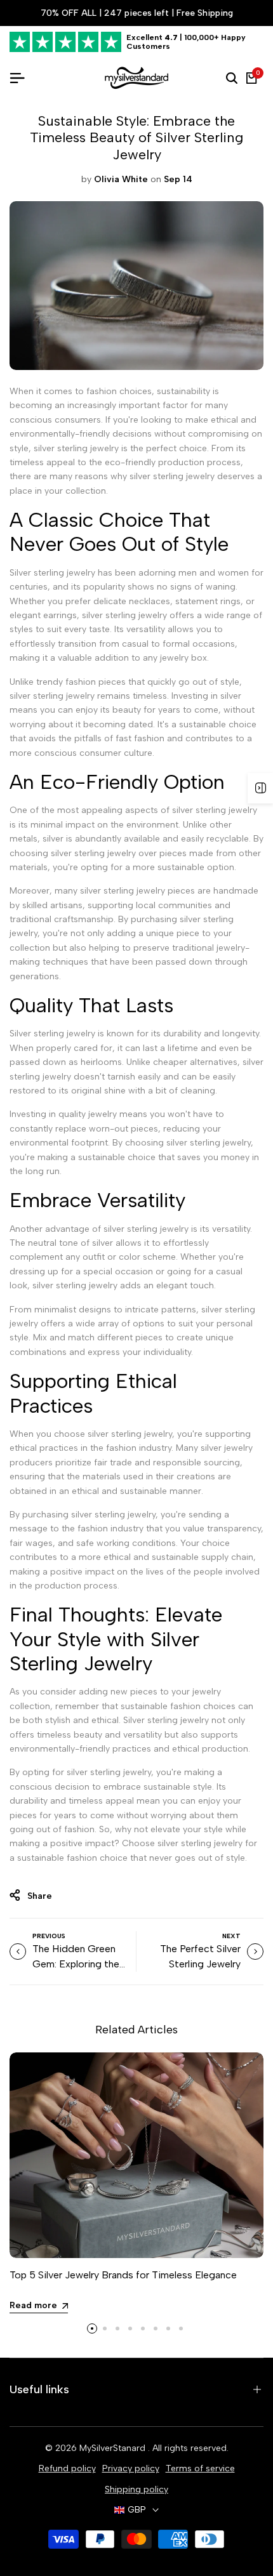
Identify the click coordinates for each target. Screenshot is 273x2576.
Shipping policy (136, 2489)
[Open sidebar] (260, 788)
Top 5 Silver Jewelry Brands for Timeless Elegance (123, 2275)
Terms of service (200, 2468)
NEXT (231, 1936)
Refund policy (67, 2468)
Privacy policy (131, 2468)
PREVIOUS (49, 1936)
